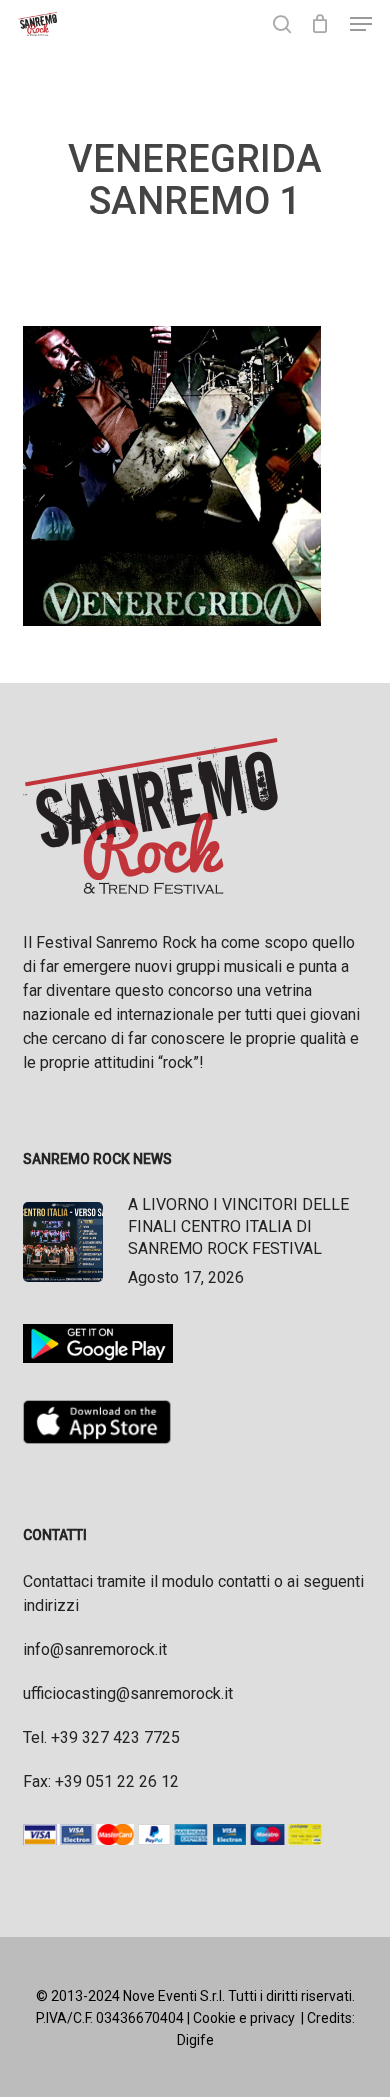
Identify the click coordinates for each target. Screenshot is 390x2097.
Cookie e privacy (244, 2018)
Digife (195, 2040)
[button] (361, 24)
